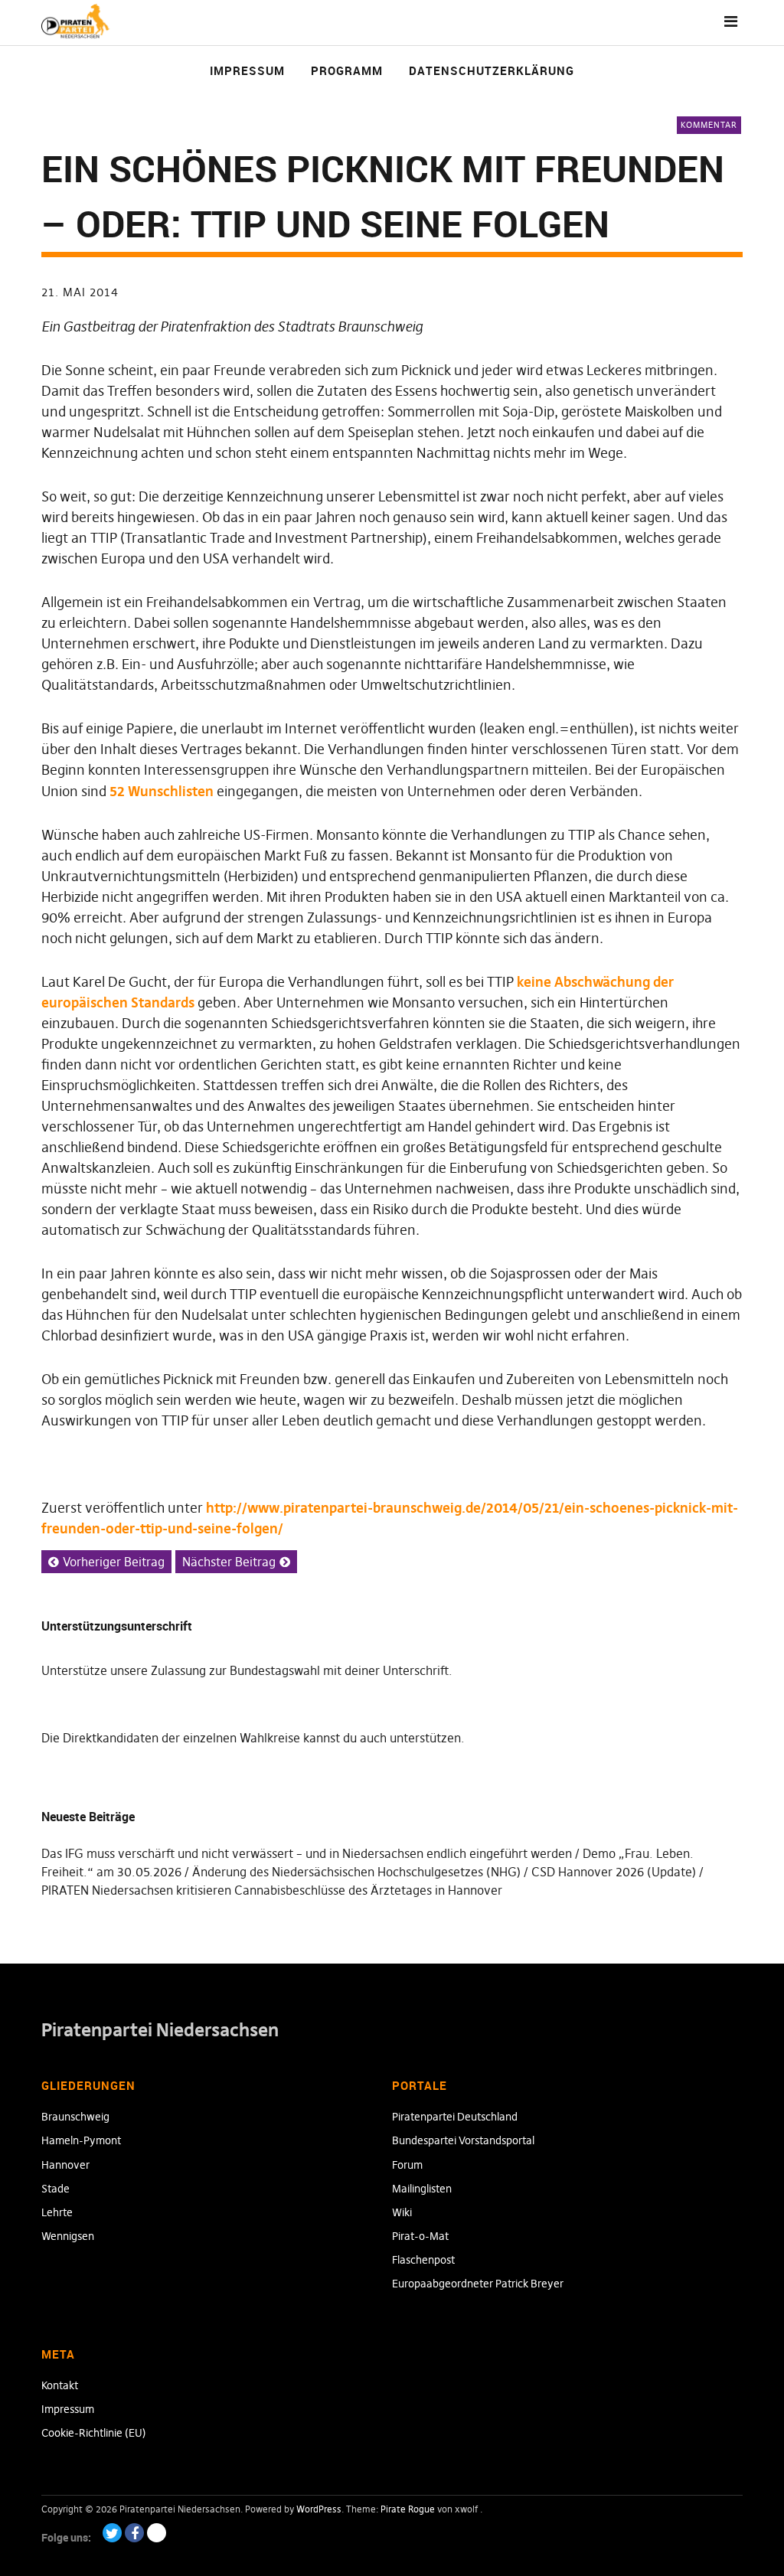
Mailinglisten (422, 2189)
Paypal (157, 2533)
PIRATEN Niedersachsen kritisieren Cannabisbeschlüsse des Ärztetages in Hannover (272, 1890)
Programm (347, 70)
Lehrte (57, 2212)
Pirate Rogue (408, 2509)
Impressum (247, 70)
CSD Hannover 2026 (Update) (614, 1872)
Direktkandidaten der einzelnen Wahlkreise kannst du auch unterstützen (262, 1738)
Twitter (112, 2533)
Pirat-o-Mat (420, 2236)
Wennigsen (68, 2236)
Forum (407, 2165)
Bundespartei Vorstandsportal (463, 2140)
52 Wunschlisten (162, 791)
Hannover (65, 2165)
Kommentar (709, 125)
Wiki (402, 2212)
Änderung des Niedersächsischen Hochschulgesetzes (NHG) (356, 1872)
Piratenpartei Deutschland (455, 2117)
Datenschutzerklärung (492, 70)
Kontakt (60, 2385)
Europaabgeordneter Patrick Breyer (478, 2284)
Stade (56, 2189)
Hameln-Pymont (81, 2140)
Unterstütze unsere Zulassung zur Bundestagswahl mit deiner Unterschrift (245, 1670)
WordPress (319, 2509)
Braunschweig (75, 2117)
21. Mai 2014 (80, 292)
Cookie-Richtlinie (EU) (94, 2433)
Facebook (134, 2533)
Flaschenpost (423, 2260)
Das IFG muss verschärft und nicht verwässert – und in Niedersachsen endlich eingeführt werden (307, 1853)
